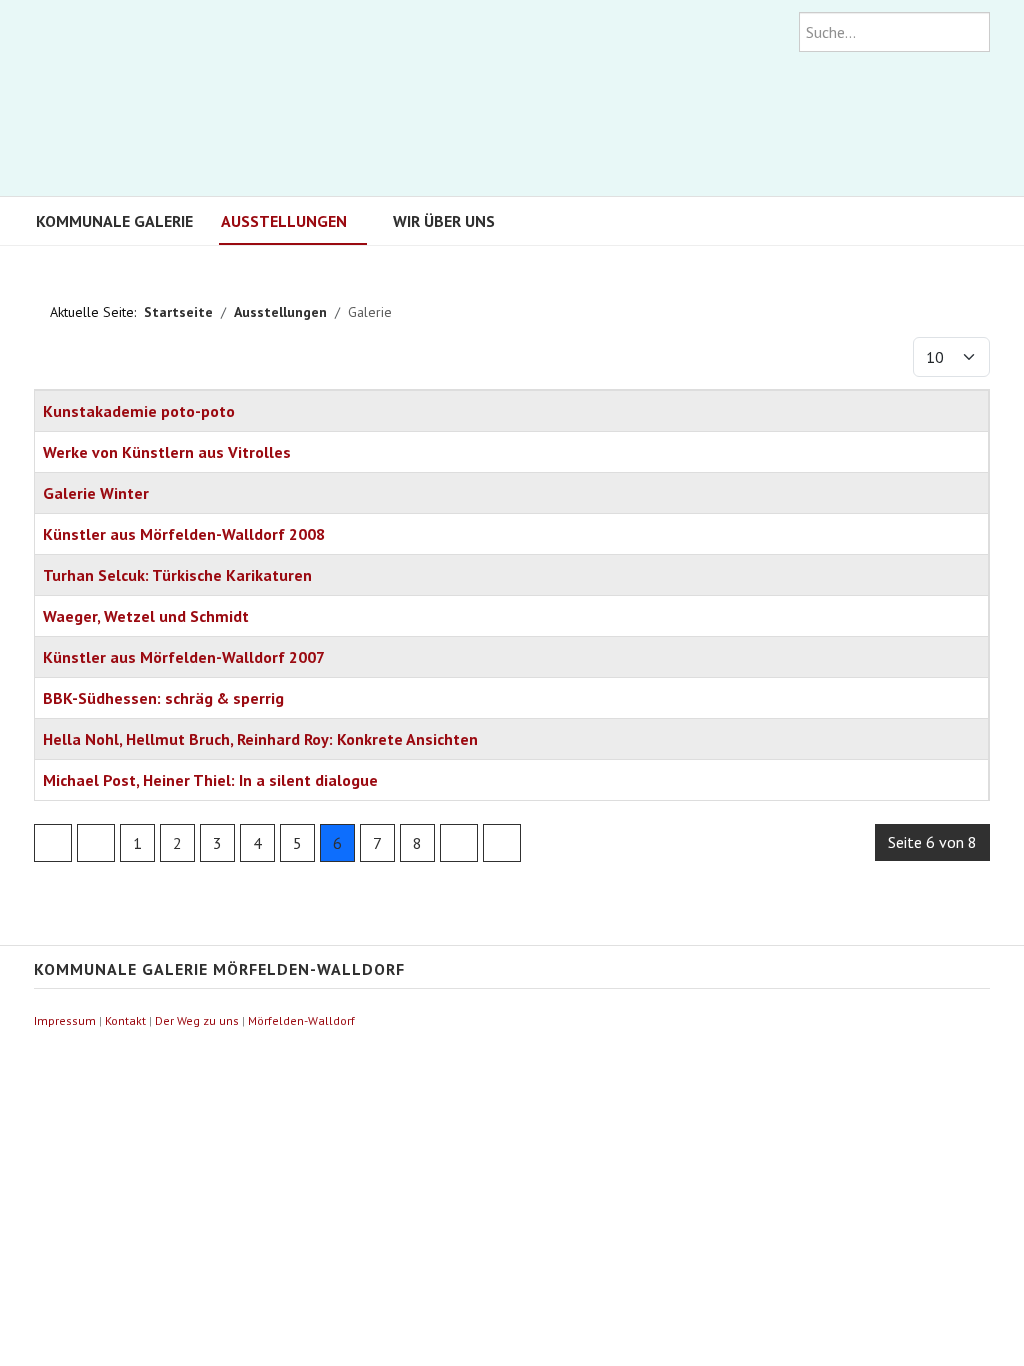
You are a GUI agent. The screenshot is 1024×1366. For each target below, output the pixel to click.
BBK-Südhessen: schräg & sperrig (163, 698)
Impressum (65, 1020)
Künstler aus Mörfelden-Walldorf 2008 (184, 534)
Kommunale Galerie (114, 221)
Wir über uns (444, 221)
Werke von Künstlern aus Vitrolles (167, 452)
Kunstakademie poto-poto (139, 411)
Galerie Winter (96, 493)
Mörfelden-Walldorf (301, 1020)
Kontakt (125, 1020)
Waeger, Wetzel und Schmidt (146, 616)
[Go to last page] (502, 843)
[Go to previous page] (96, 843)
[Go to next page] (459, 843)
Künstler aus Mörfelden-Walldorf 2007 (184, 657)
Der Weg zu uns (197, 1020)
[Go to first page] (53, 843)
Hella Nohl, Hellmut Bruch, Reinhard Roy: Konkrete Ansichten (260, 739)
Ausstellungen (284, 221)
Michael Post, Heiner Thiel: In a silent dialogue (210, 780)
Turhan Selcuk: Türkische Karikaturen (177, 575)
